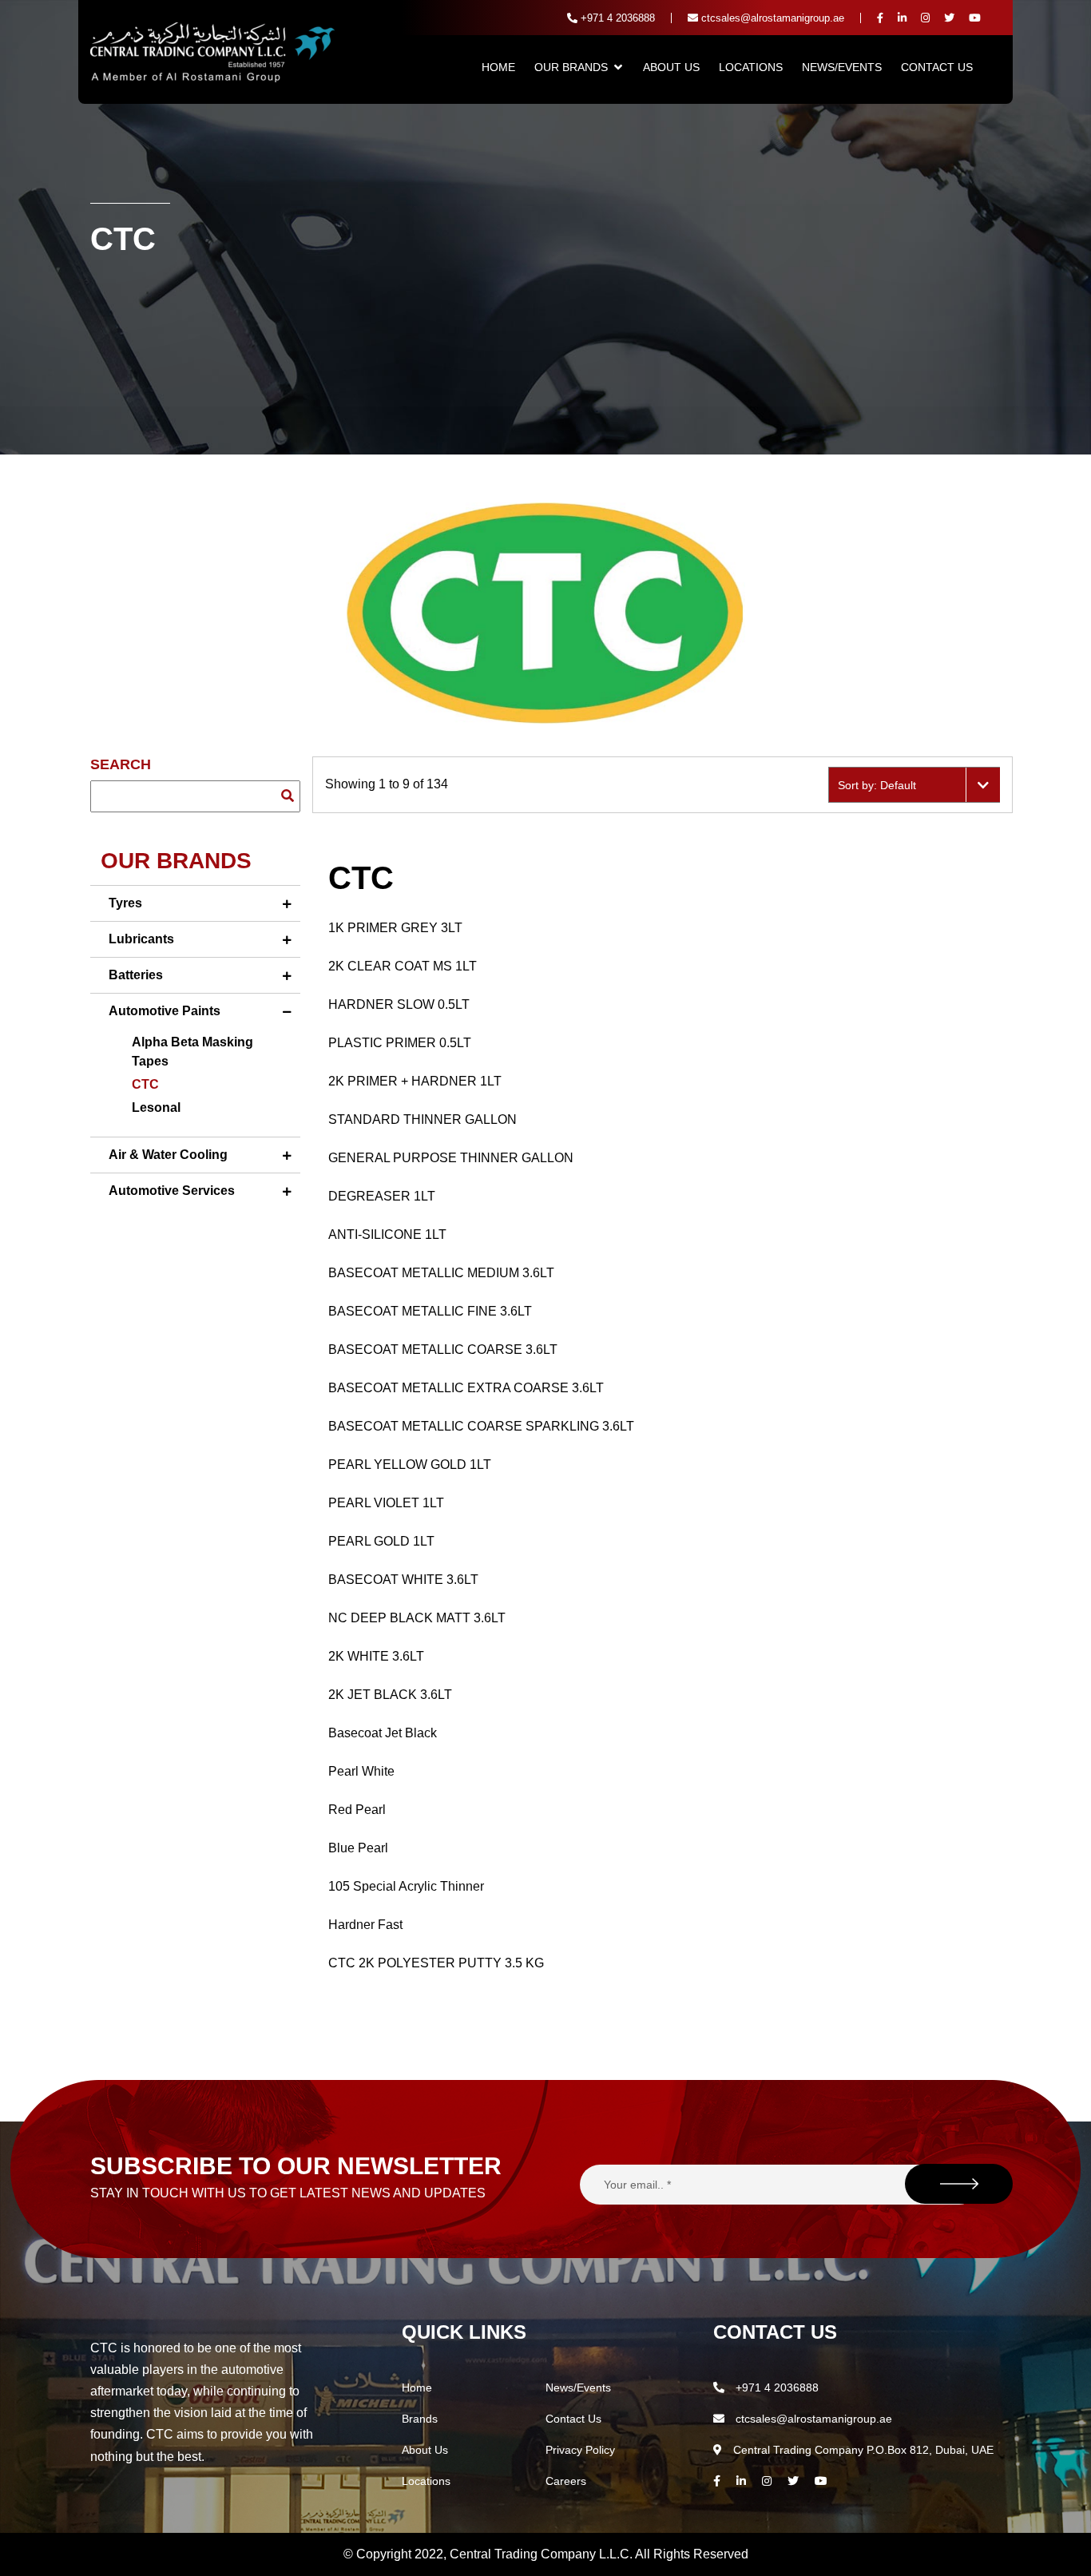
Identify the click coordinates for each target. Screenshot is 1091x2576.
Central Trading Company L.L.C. (542, 2554)
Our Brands (571, 67)
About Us (671, 67)
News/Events (842, 67)
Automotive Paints (165, 1011)
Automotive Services (172, 1191)
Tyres (125, 903)
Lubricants (141, 939)
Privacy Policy (580, 2450)
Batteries (136, 975)
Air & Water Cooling (168, 1155)
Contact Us (937, 67)
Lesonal (156, 1107)
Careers (566, 2481)
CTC (145, 1084)
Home (498, 67)
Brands (420, 2419)
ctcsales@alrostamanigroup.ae (771, 18)
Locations (751, 67)
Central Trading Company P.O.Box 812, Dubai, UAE (862, 2450)
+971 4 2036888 (616, 18)
